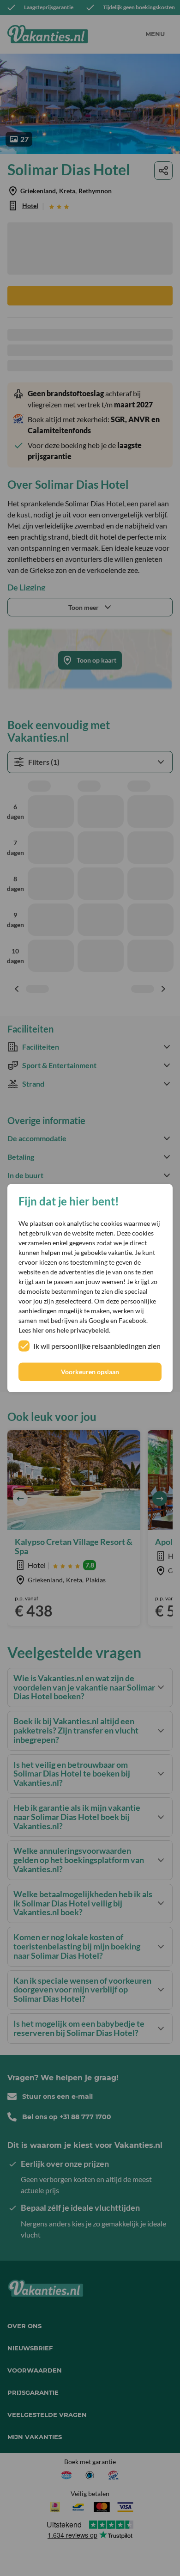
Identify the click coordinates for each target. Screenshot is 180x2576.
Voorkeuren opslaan (90, 1372)
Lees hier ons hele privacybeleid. (64, 1330)
